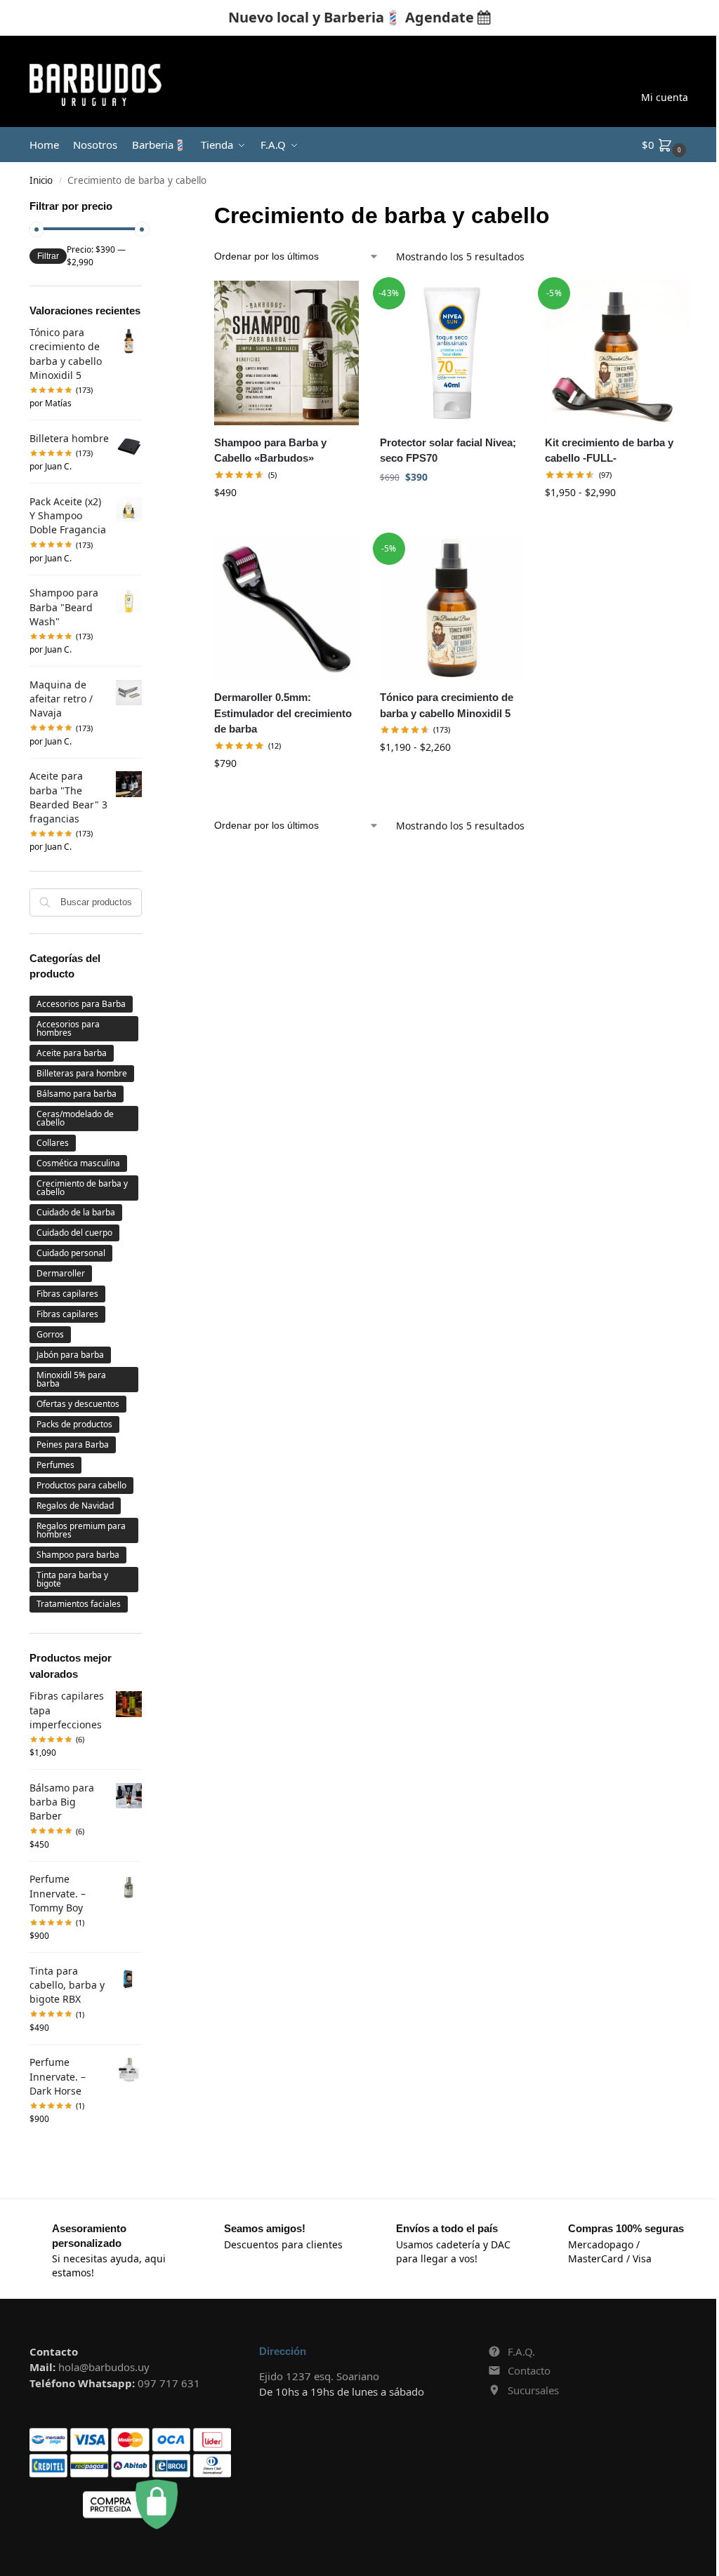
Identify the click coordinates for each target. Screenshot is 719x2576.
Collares (53, 1143)
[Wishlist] (338, 302)
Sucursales (533, 2390)
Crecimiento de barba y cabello (82, 1188)
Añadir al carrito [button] (286, 522)
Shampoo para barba (78, 1555)
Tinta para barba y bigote (72, 1579)
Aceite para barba (72, 1053)
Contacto (529, 2370)
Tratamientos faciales (79, 1604)
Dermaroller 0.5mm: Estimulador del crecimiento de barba (283, 713)
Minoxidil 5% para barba (71, 1379)
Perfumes (55, 1465)
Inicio (41, 180)
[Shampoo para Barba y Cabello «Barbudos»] (286, 353)
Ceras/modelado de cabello (75, 1118)
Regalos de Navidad (75, 1506)
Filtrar (48, 256)
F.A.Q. (521, 2351)
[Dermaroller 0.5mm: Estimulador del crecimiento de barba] (286, 608)
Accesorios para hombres (68, 1028)
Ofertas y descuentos (78, 1404)
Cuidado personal (71, 1253)
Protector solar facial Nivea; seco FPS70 (448, 451)
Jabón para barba (70, 1355)
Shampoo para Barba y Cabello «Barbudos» (270, 451)
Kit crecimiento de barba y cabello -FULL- (609, 451)
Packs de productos (74, 1424)
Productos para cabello (81, 1485)
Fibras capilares (67, 1294)
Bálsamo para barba (77, 1094)
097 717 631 (169, 2383)
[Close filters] (146, 208)
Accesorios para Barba (81, 1004)
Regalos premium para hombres (81, 1530)
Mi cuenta (665, 97)
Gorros (50, 1334)
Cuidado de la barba (76, 1212)
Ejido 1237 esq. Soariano (319, 2376)
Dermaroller (61, 1273)
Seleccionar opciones (617, 522)
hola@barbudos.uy (104, 2367)
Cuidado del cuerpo (74, 1233)
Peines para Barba (73, 1444)
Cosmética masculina (78, 1163)
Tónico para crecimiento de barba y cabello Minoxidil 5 (447, 705)
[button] (666, 145)
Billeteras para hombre (82, 1073)
